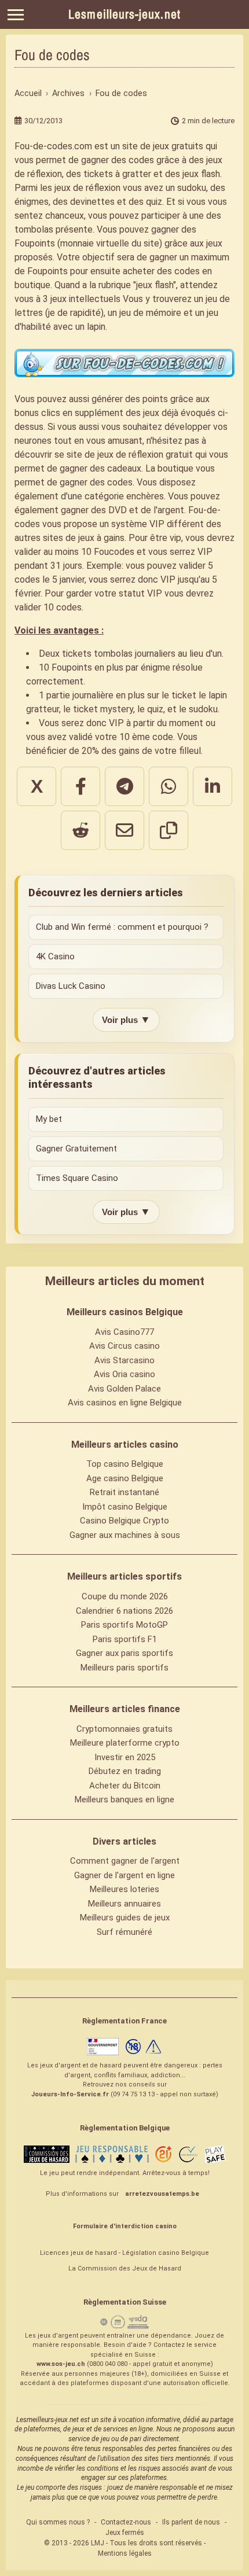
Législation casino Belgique (166, 2253)
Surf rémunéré (124, 1932)
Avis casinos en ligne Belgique (125, 1403)
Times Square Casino (77, 1178)
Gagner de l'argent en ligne (124, 1875)
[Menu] (16, 15)
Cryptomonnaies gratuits (124, 1729)
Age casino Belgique (125, 1478)
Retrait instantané (124, 1492)
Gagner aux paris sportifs (124, 1653)
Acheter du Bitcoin (125, 1786)
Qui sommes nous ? (58, 2522)
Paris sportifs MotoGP (124, 1625)
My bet (49, 1119)
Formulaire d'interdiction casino (125, 2226)
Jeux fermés (125, 2533)
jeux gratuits (178, 146)
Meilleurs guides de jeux (125, 1918)
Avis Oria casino (124, 1374)
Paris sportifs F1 (125, 1639)
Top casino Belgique (125, 1464)
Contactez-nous (126, 2522)
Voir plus (126, 1020)
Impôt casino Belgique (125, 1507)
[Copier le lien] (169, 830)
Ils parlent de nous (191, 2522)
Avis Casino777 (124, 1332)
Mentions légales (125, 2553)
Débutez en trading (125, 1771)
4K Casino (55, 956)
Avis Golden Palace (124, 1389)
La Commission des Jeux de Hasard (125, 2268)
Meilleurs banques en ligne (124, 1799)
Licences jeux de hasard (78, 2253)
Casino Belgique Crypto (124, 1521)
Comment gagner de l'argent (125, 1861)
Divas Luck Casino (71, 986)
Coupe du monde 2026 (125, 1596)
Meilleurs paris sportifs (124, 1668)
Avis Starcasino (124, 1360)
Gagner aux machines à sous (125, 1535)
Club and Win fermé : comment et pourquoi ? (122, 927)
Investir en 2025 (125, 1757)
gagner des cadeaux (100, 468)
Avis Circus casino (124, 1346)
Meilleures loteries (124, 1889)
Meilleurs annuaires (124, 1904)
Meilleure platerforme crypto (125, 1743)
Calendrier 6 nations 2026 (124, 1611)
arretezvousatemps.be (162, 2194)
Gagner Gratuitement (76, 1149)
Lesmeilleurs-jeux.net (124, 14)
